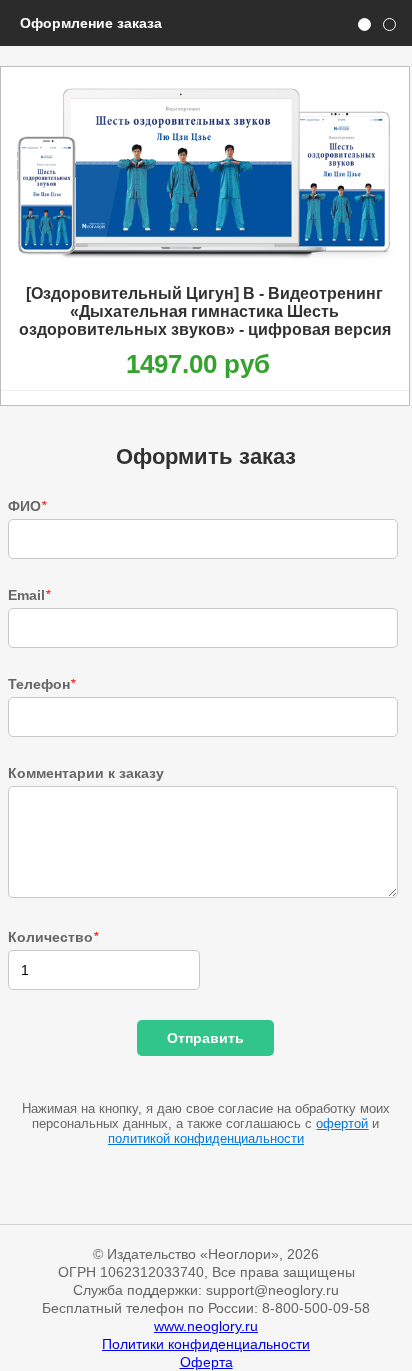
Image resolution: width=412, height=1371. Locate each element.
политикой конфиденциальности (206, 1138)
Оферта (206, 1362)
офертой (342, 1123)
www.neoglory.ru (206, 1326)
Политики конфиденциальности (206, 1344)
